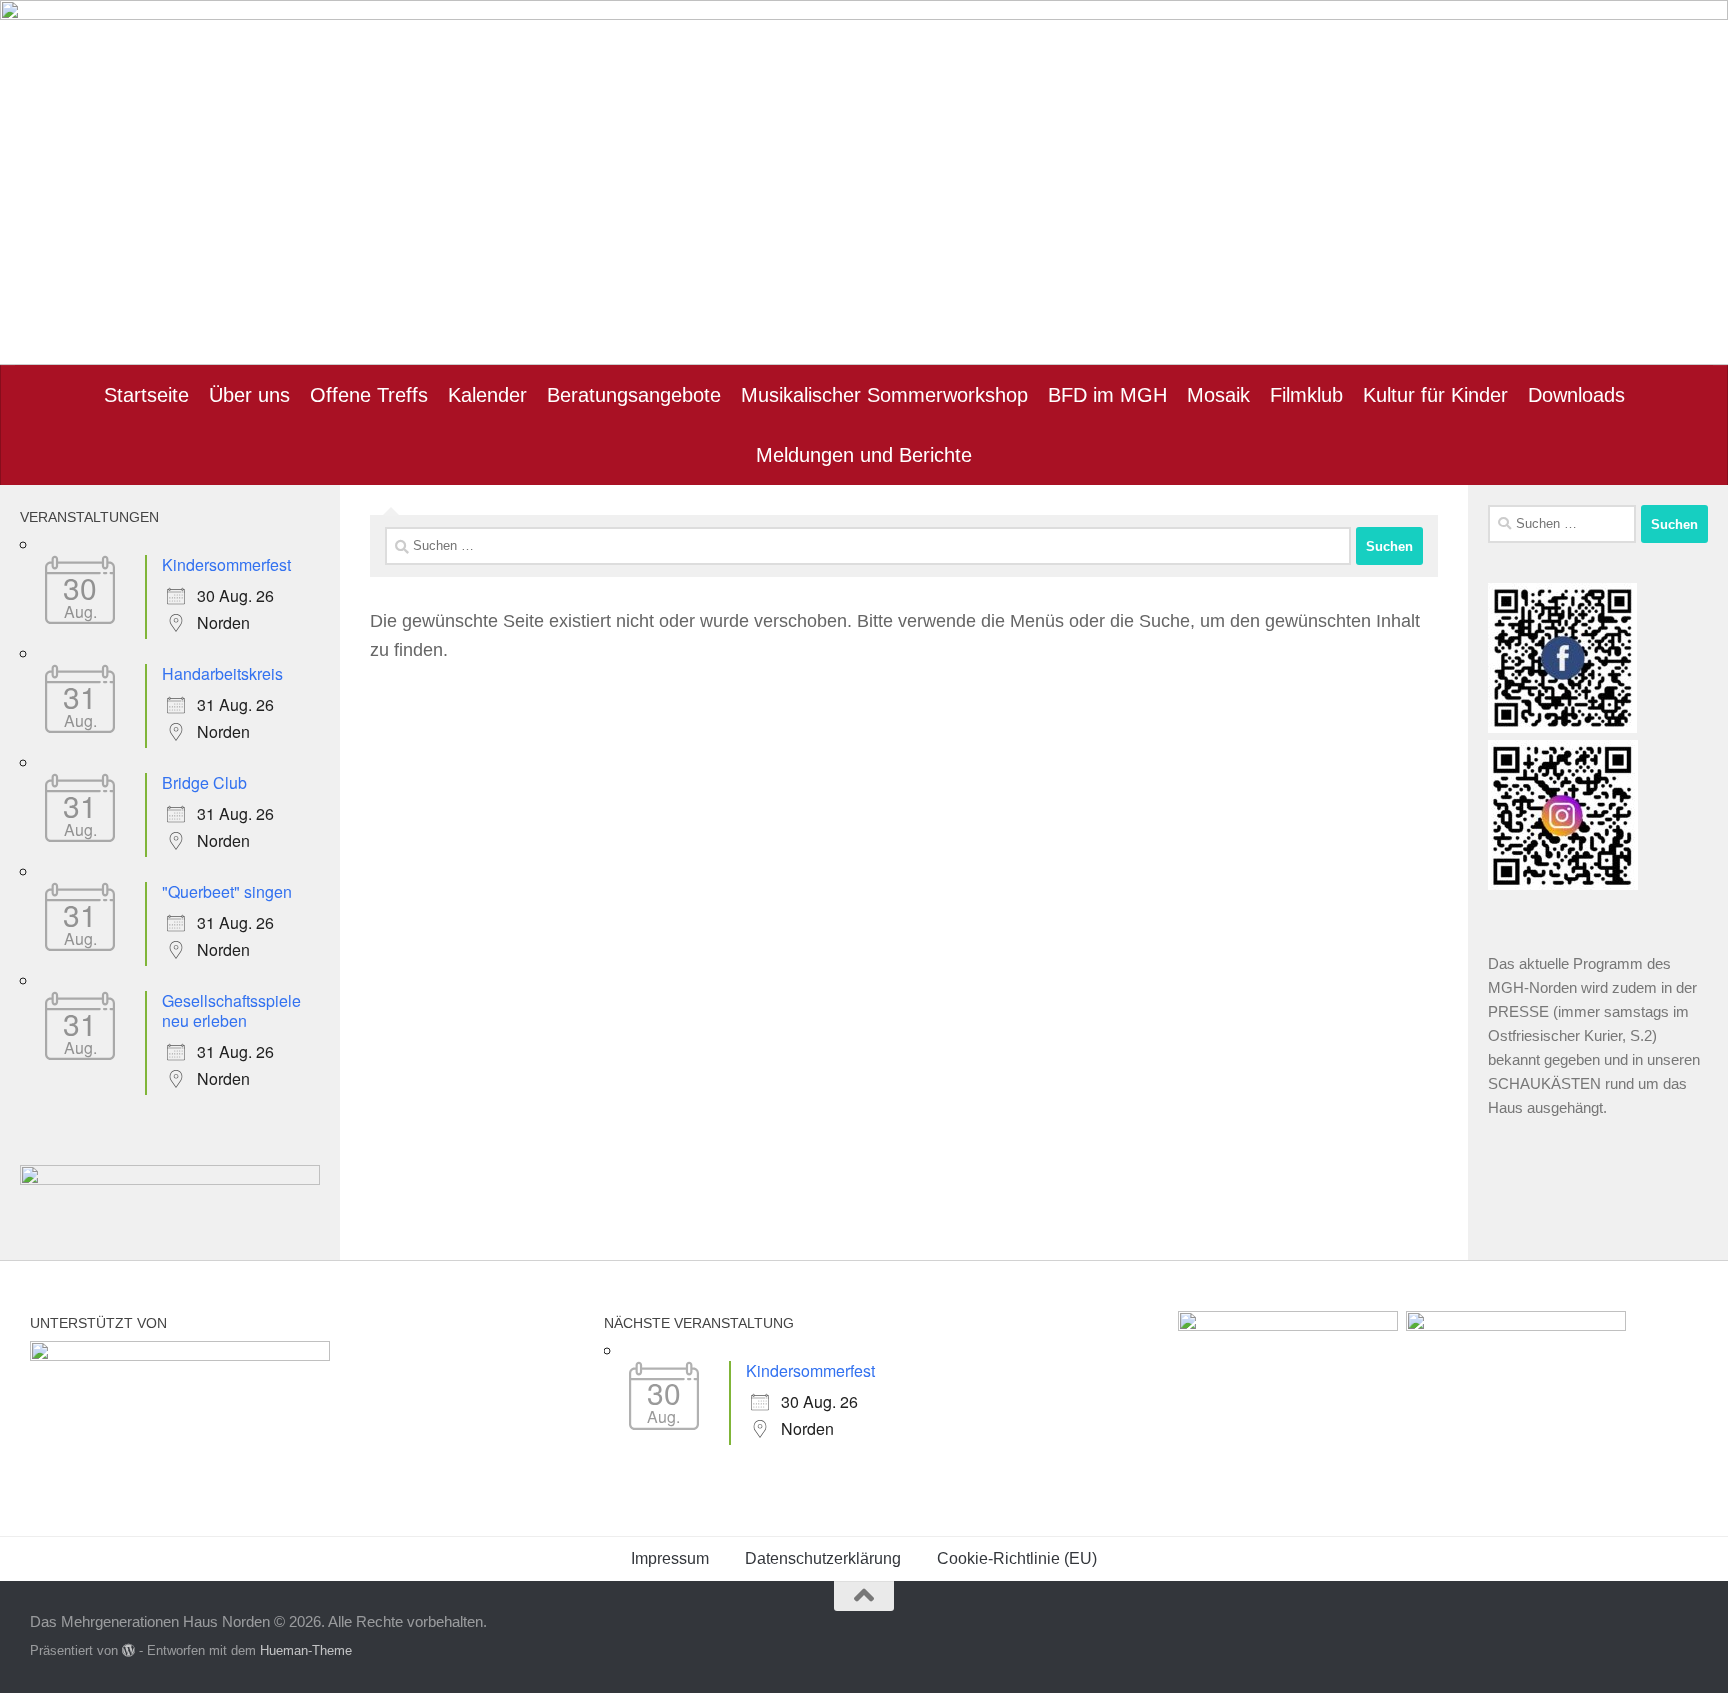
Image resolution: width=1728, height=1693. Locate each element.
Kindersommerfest (226, 564)
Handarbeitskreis (222, 673)
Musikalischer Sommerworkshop (884, 395)
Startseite (146, 395)
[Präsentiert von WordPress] (128, 1650)
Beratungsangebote (634, 395)
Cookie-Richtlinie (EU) (1017, 1558)
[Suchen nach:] (868, 546)
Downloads (1576, 395)
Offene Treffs (369, 395)
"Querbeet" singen (227, 891)
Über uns (249, 395)
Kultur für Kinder (1435, 395)
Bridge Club (204, 782)
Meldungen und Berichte (864, 455)
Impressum (670, 1558)
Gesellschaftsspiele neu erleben (231, 1010)
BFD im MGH (1107, 395)
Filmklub (1306, 395)
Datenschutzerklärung (823, 1558)
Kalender (487, 395)
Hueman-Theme (306, 1650)
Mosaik (1218, 395)
